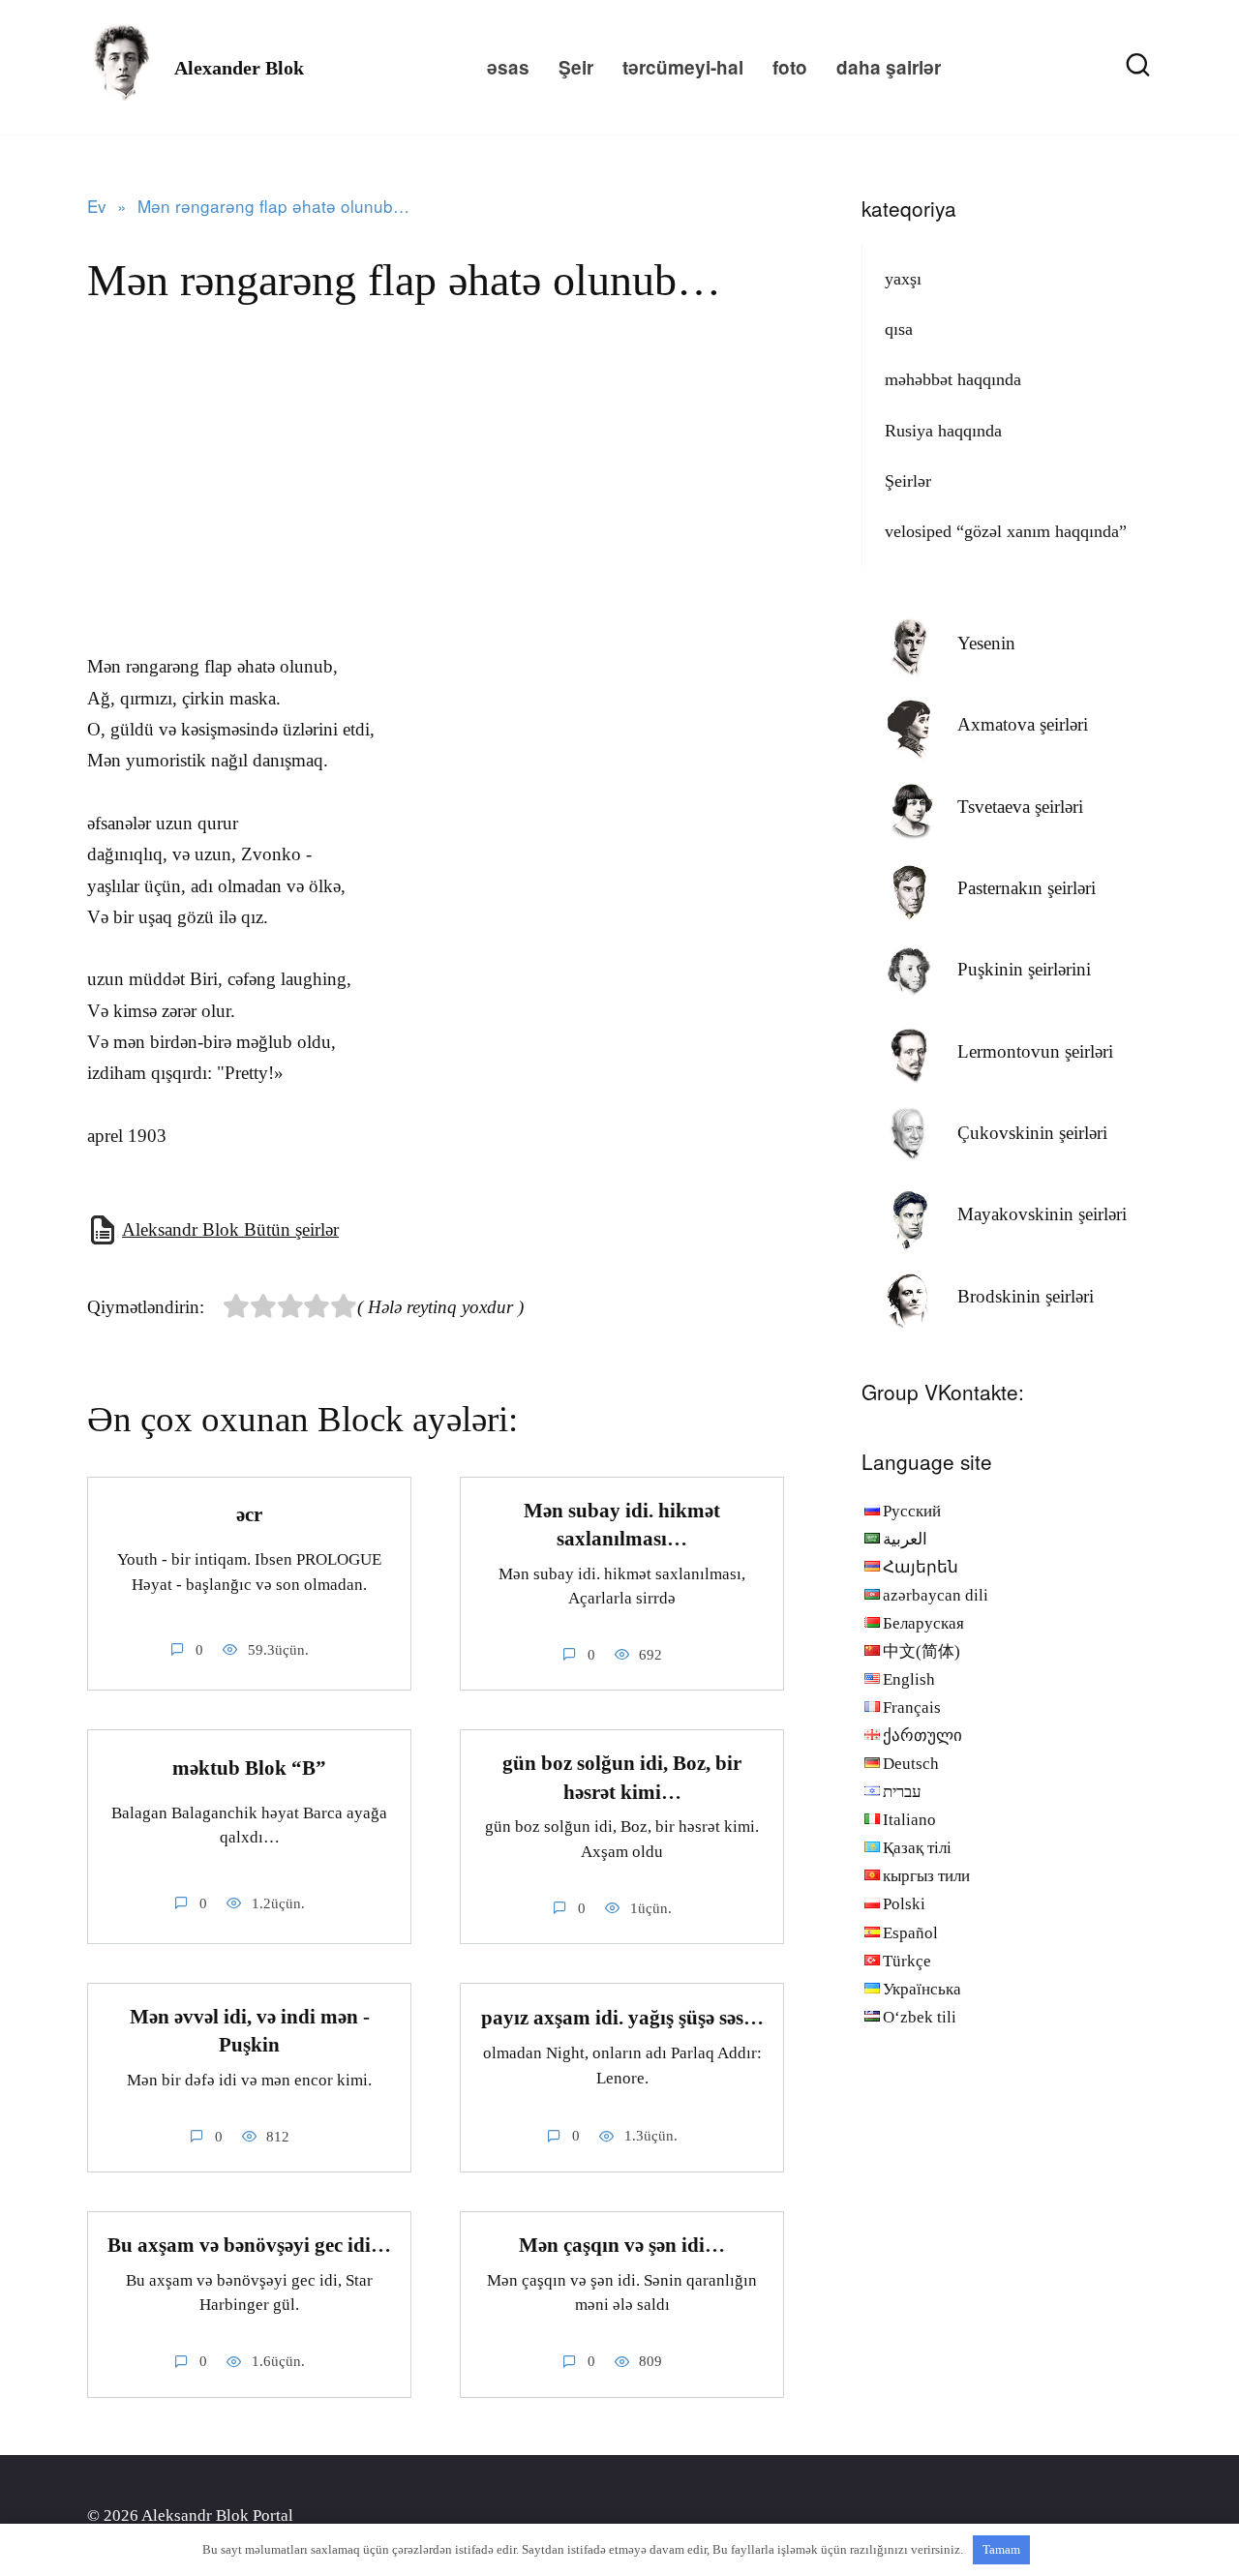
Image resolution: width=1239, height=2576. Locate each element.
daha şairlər (889, 67)
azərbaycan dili (936, 1595)
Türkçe (907, 1961)
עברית (902, 1792)
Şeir (576, 67)
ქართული (922, 1736)
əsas (508, 67)
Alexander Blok (239, 68)
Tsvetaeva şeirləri (1020, 807)
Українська (922, 1989)
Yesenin (986, 643)
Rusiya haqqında (943, 431)
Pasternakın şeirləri (1027, 888)
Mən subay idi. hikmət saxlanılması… (622, 1525)
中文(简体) (922, 1651)
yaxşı (903, 279)
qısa (899, 329)
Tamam (1001, 2549)
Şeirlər (908, 481)
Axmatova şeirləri (1023, 724)
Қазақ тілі (917, 1848)
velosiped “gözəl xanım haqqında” (1006, 531)
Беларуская (923, 1623)
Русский (912, 1511)
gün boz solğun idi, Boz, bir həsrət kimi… (622, 1777)
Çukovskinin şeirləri (1032, 1133)
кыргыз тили (926, 1876)
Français (912, 1707)
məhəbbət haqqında (953, 379)
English (909, 1679)
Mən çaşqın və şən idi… (622, 2245)
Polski (904, 1904)
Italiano (909, 1820)
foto (790, 67)
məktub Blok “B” (249, 1768)
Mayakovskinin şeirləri (1042, 1214)
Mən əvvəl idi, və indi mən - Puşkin (250, 2031)
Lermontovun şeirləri (1035, 1051)
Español (910, 1933)
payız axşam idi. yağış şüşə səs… (622, 2018)
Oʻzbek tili (920, 2017)
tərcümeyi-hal (683, 67)
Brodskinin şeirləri (1026, 1296)
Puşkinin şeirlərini (1024, 969)
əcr (249, 1514)
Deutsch (911, 1764)
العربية (905, 1539)
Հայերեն (921, 1567)
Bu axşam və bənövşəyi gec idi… (249, 2245)
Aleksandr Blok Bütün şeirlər (230, 1229)
